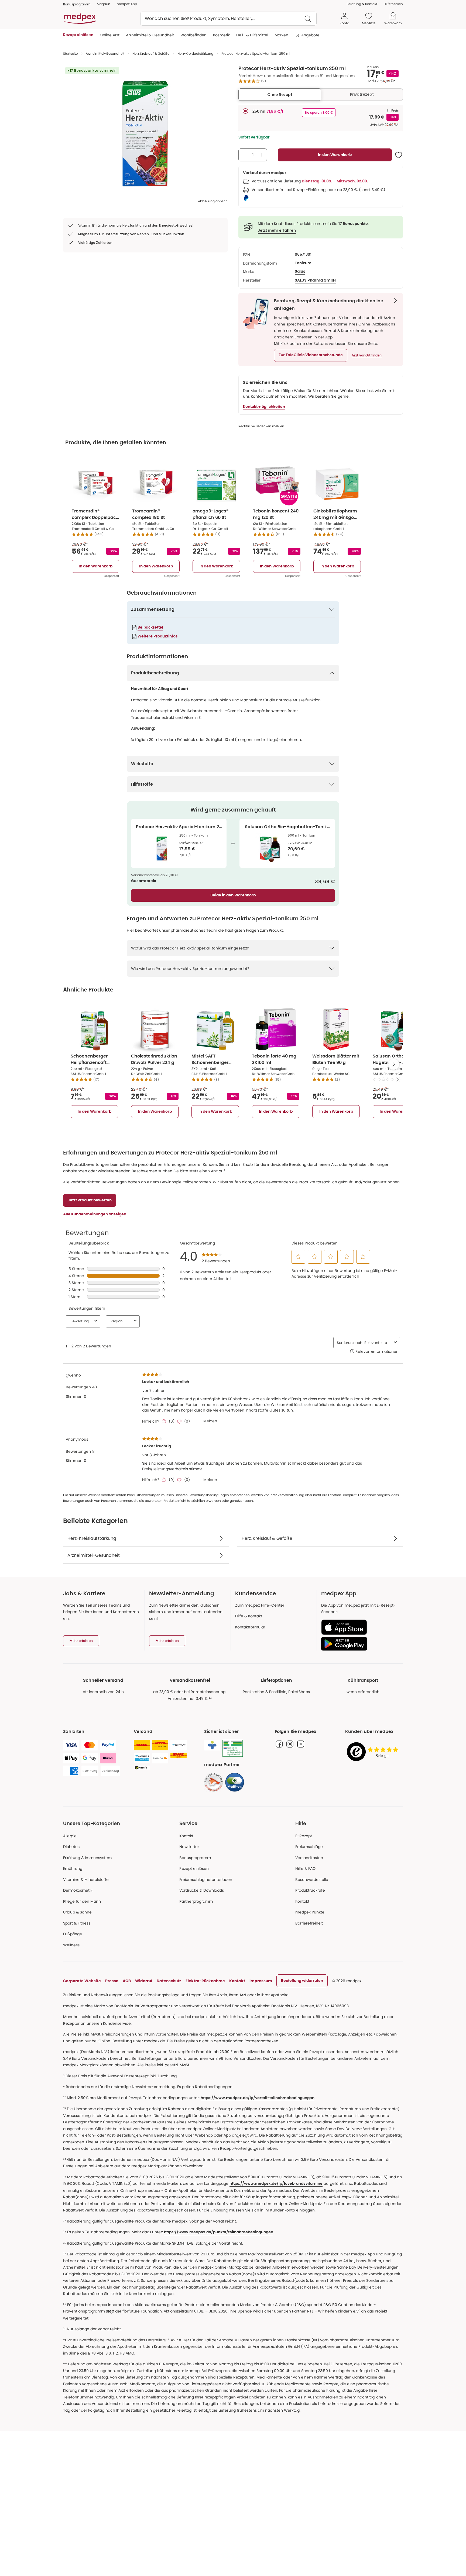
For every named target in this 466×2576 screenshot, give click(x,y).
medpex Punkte (310, 1912)
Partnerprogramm (196, 1901)
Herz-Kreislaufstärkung (195, 53)
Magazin (104, 4)
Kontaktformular (250, 1627)
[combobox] (228, 19)
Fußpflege (73, 1934)
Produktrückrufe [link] (310, 1890)
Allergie (70, 1836)
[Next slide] (394, 1064)
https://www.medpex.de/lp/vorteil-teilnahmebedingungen (258, 2098)
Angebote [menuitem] (310, 35)
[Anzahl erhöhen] (262, 155)
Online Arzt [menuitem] (110, 35)
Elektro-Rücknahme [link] (205, 1981)
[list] (145, 132)
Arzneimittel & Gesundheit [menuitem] (150, 35)
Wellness (71, 1945)
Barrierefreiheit (309, 1923)
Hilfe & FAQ (305, 1868)
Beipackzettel (150, 627)
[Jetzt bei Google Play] (360, 1644)
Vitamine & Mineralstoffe (86, 1880)
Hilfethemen (393, 4)
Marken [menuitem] (281, 35)
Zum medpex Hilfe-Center (260, 1605)
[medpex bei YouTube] (301, 1744)
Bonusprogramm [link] (77, 4)
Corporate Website (82, 1981)
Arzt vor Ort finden (367, 355)
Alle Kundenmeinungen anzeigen (95, 1214)
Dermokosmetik (78, 1890)
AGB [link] (127, 1981)
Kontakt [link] (302, 1901)
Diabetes (71, 1847)
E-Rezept (304, 1836)
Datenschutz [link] (169, 1981)
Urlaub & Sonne (77, 1912)
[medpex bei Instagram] (290, 1744)
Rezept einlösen (194, 1868)
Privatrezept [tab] (362, 94)
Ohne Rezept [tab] (280, 95)
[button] (311, 355)
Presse (112, 1981)
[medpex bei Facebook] (279, 1744)
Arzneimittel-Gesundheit (105, 53)
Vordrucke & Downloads (202, 1890)
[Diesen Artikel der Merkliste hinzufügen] (399, 155)
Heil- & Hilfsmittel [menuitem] (252, 35)
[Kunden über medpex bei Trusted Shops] (374, 1752)
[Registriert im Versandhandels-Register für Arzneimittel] (233, 1748)
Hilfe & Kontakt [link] (249, 1616)
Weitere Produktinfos (158, 636)
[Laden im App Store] (360, 1627)
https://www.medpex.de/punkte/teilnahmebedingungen (219, 2232)
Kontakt (186, 1836)
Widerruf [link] (144, 1981)
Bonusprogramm (195, 1858)
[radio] (245, 111)
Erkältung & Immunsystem (87, 1858)
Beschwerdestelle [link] (312, 1880)
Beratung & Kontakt (362, 4)
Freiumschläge (309, 1847)
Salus (300, 272)
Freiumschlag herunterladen (206, 1880)
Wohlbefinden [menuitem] (193, 35)
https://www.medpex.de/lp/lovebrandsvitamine (276, 2184)
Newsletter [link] (189, 1847)
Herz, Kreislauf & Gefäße (151, 53)
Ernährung (73, 1868)
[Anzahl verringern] (244, 155)
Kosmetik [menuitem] (221, 35)
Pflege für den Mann (82, 1901)
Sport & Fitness (77, 1923)
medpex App (127, 4)
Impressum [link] (261, 1981)
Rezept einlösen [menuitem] (78, 35)
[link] (214, 1782)
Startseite (70, 53)
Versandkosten (309, 1858)
